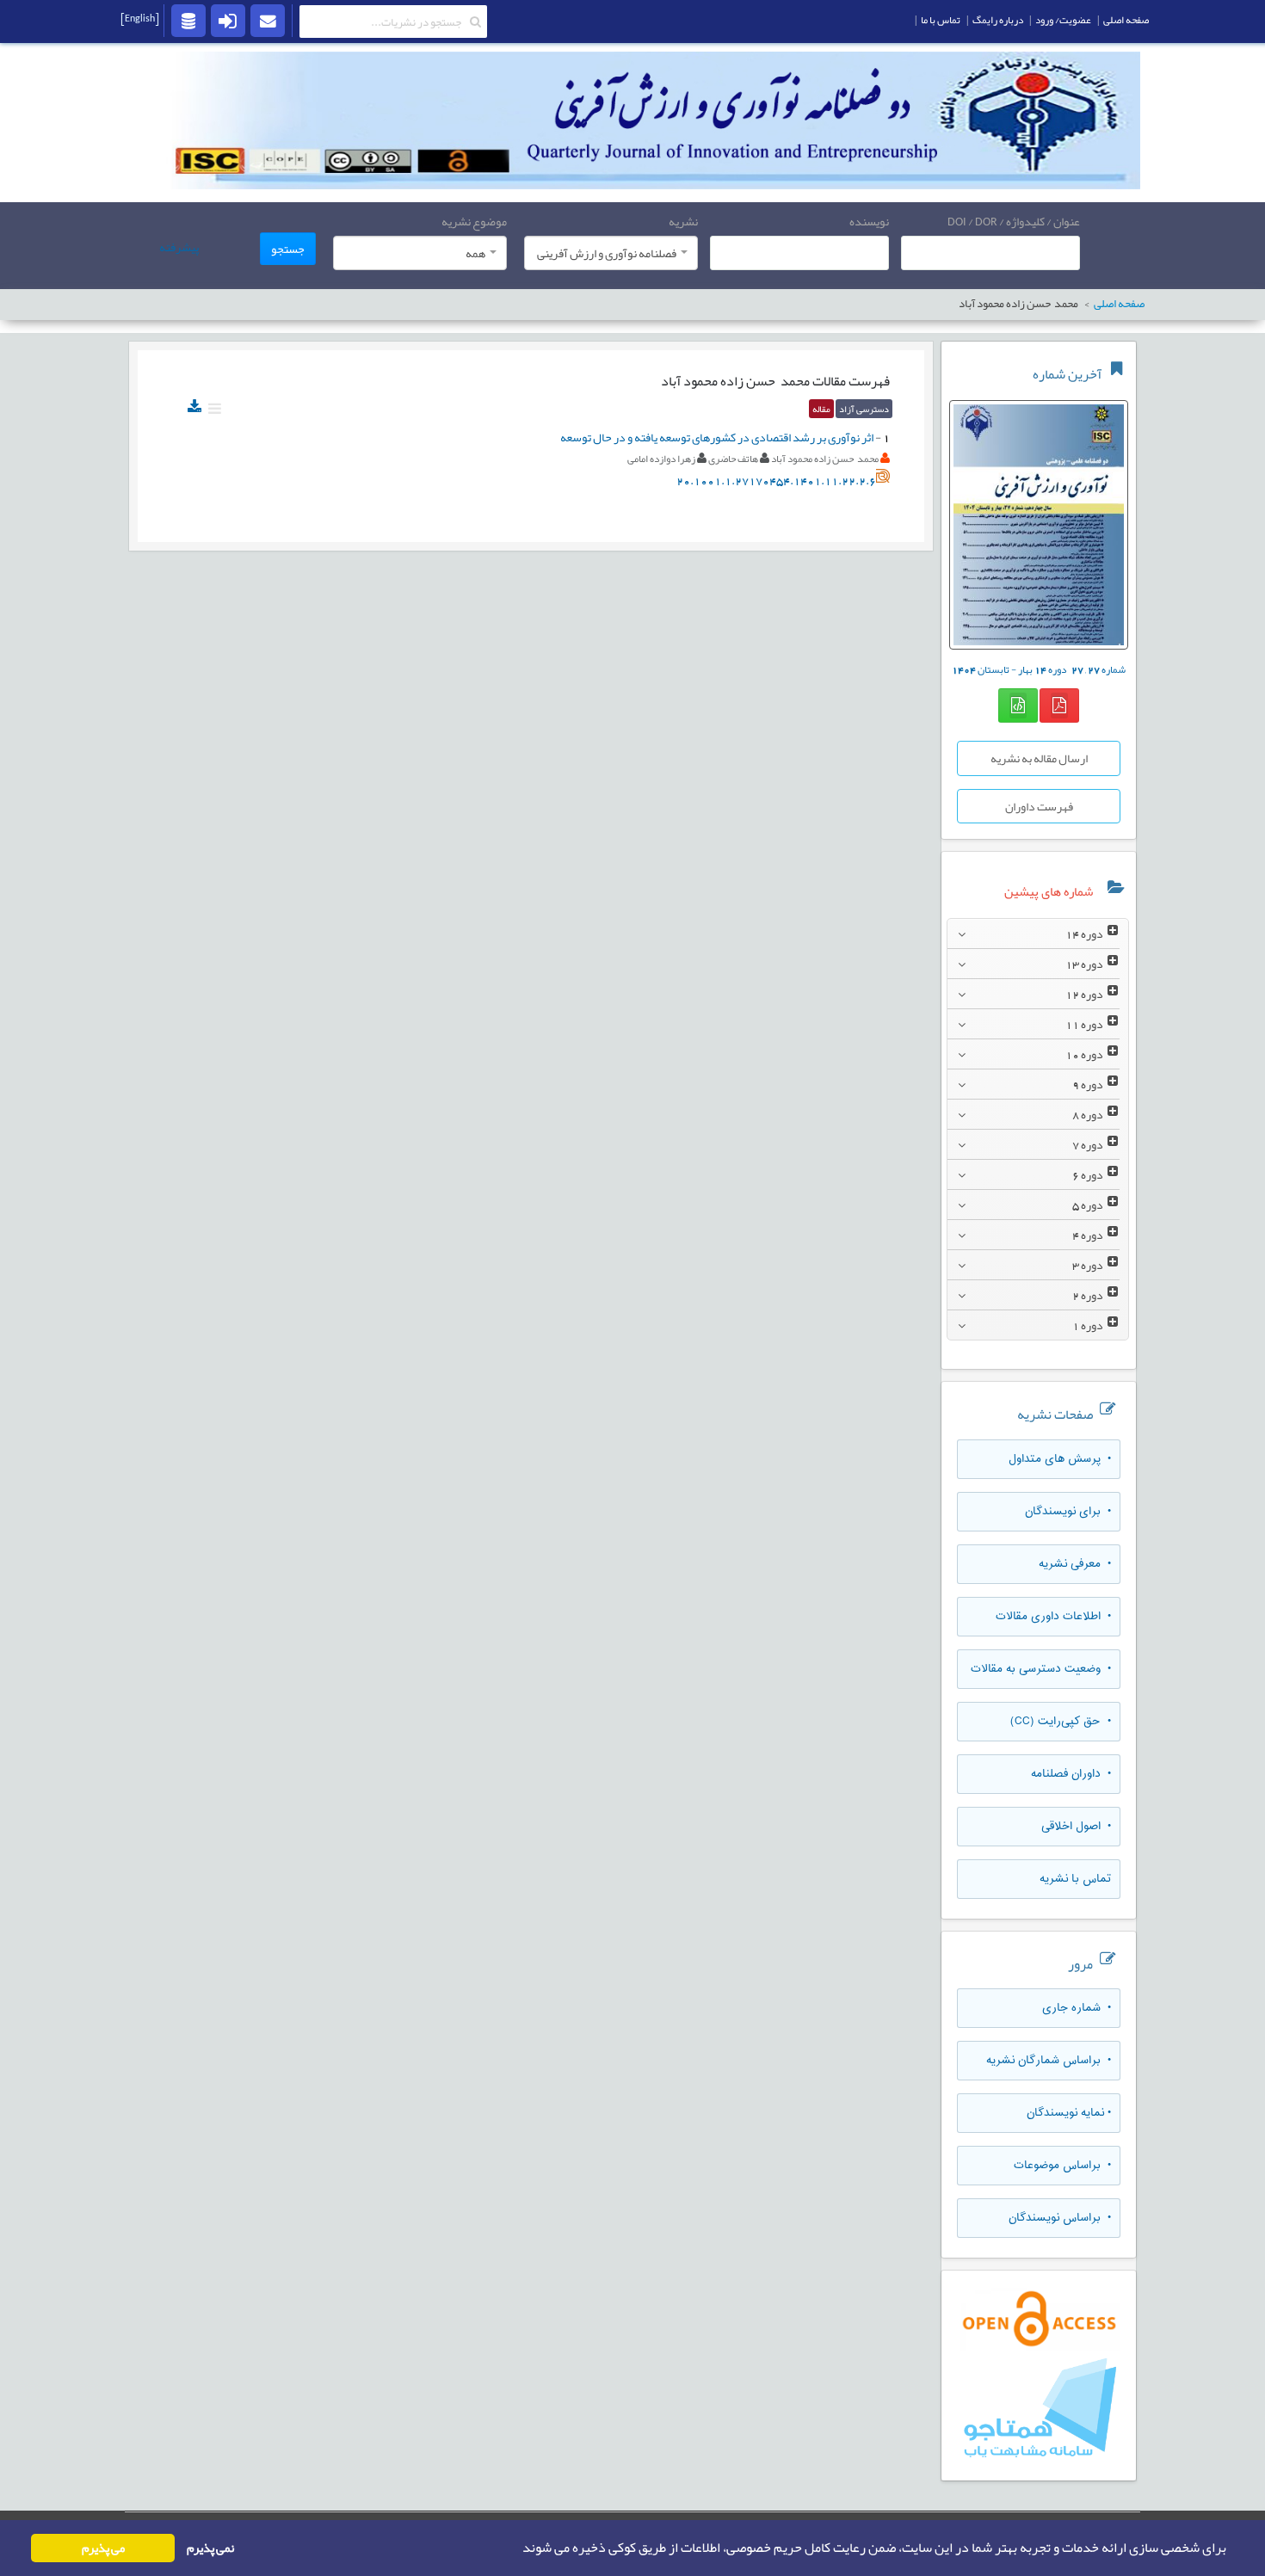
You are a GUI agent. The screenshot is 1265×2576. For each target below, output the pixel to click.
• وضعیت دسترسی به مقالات (1041, 1669)
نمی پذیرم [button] (210, 2548)
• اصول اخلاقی (1076, 1827)
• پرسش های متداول (1060, 1459)
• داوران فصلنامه (1071, 1774)
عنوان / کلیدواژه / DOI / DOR (1014, 221)
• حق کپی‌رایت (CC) (1061, 1722)
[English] (140, 18)
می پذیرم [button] (103, 2548)
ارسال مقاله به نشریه (1039, 758)
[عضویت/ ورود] (228, 20)
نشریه (683, 221)
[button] (517, 2548)
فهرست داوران (1039, 806)
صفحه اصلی (1126, 20)
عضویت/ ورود (1063, 20)
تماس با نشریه (1075, 1879)
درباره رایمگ (998, 20)
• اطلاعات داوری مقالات (1053, 1617)
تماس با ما (941, 20)
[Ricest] (188, 20)
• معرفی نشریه (1075, 1564)
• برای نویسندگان (1068, 1512)
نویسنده (869, 221)
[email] (268, 20)
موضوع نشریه (474, 221)
